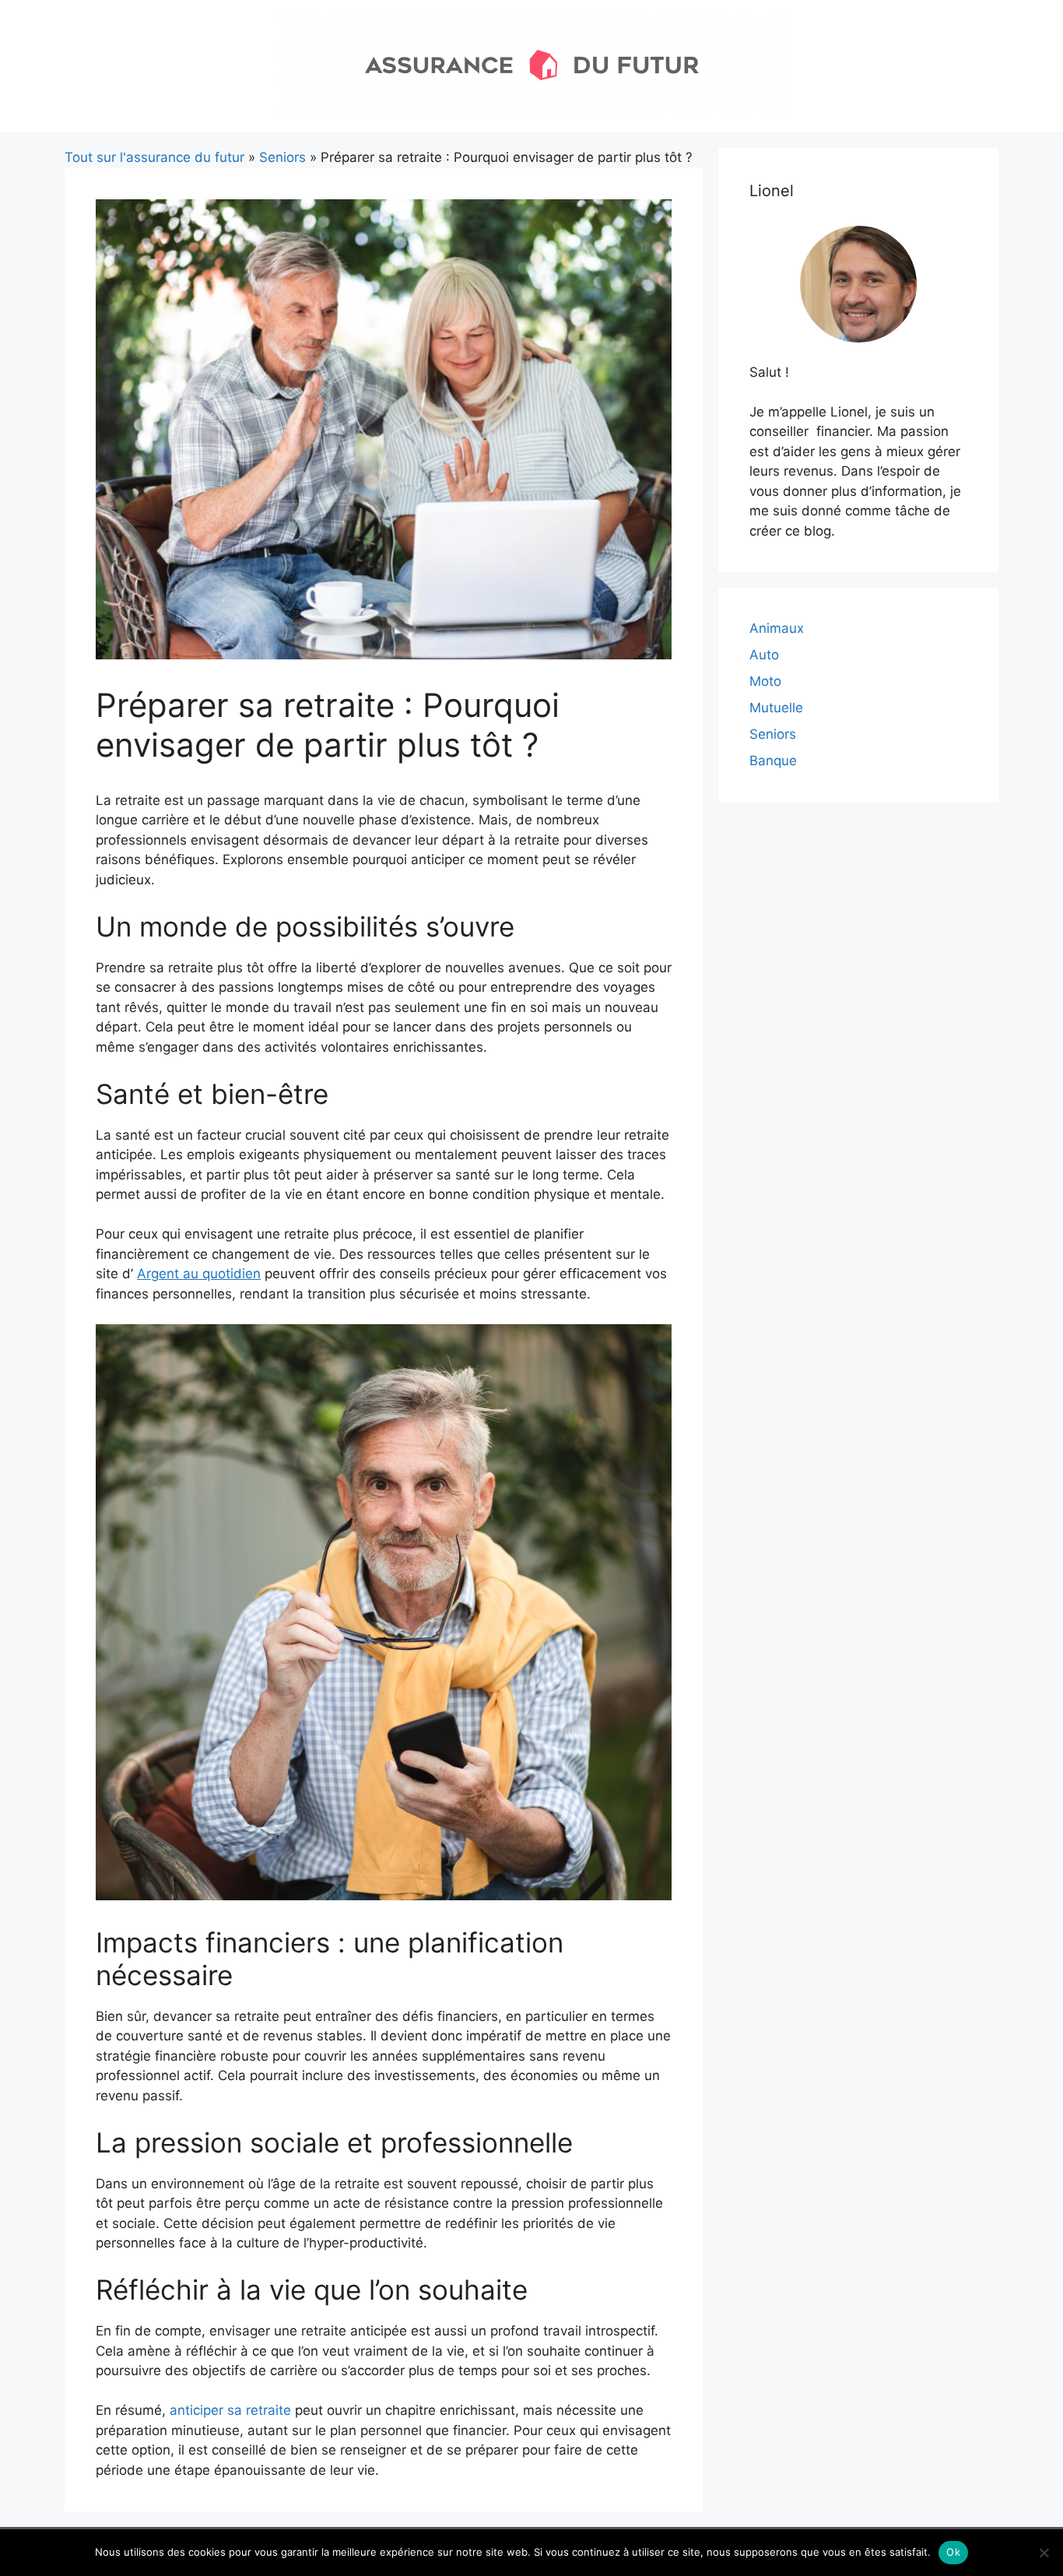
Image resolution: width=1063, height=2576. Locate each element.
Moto (765, 681)
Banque (773, 761)
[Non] (1044, 2553)
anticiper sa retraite (230, 2410)
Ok (953, 2552)
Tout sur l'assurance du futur (154, 157)
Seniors (282, 157)
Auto (764, 655)
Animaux (777, 628)
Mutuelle (776, 708)
